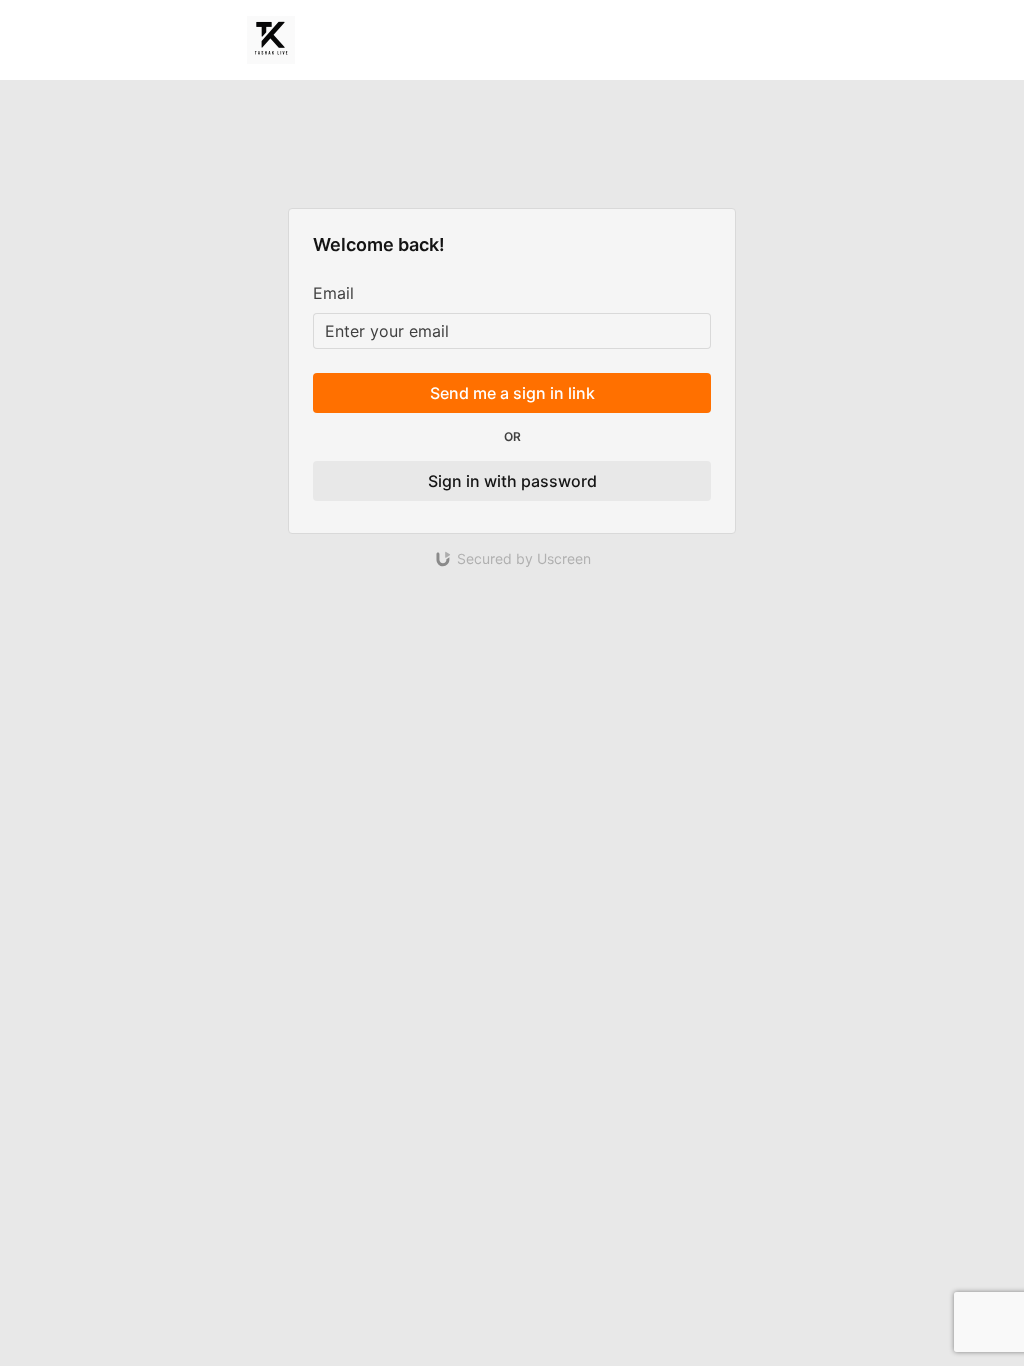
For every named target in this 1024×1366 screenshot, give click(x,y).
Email (333, 293)
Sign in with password (512, 481)
